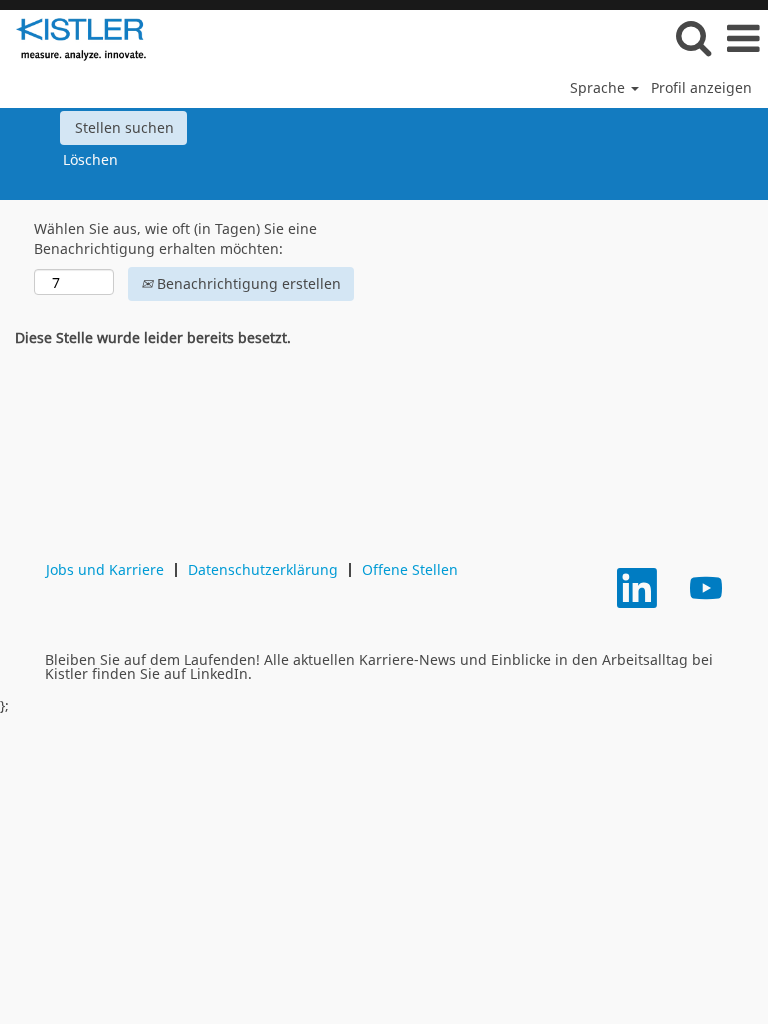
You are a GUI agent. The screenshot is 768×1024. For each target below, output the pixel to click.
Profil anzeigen (701, 88)
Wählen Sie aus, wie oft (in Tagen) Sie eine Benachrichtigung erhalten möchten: (175, 238)
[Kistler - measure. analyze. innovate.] (73, 37)
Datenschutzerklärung (263, 569)
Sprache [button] (599, 88)
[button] (743, 38)
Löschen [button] (90, 159)
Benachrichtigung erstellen (247, 283)
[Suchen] (693, 37)
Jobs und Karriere (105, 569)
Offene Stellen (410, 569)
